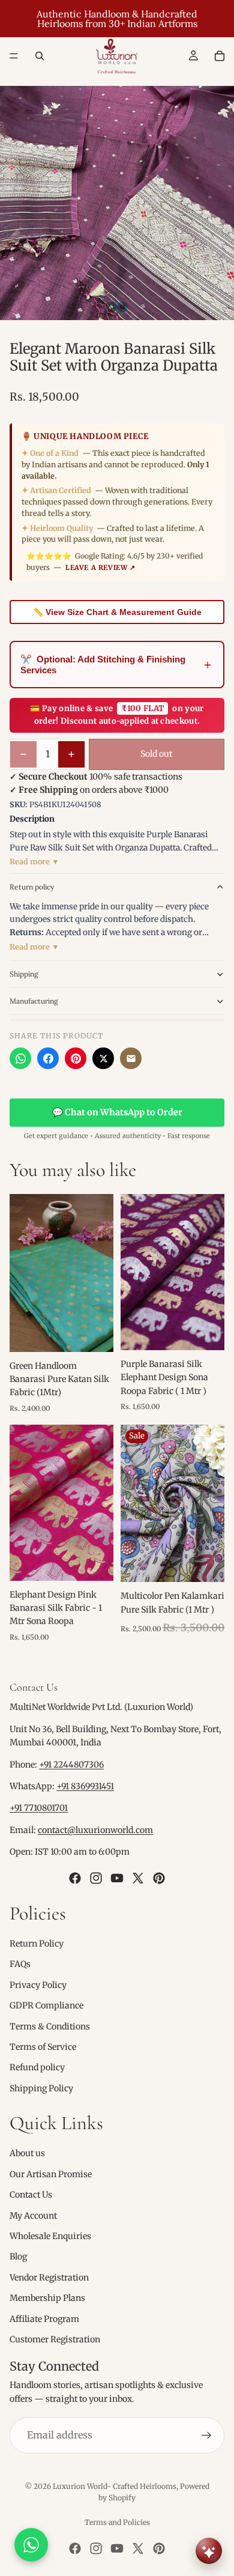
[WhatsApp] (20, 1058)
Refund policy (37, 2067)
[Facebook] (48, 1058)
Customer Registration (55, 2339)
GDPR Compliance (46, 2005)
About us (27, 2153)
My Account (33, 2215)
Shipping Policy (41, 2088)
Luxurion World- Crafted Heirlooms (115, 2486)
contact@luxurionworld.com (95, 1830)
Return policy (32, 887)
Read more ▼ (34, 862)
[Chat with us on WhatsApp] (31, 2545)
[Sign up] (206, 2435)
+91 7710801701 (39, 1808)
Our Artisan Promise (51, 2174)
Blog (18, 2256)
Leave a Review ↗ (100, 568)
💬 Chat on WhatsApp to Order (117, 1112)
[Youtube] (117, 1877)
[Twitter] (138, 1877)
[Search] (40, 56)
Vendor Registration (49, 2277)
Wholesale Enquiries (50, 2236)
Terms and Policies (117, 2522)
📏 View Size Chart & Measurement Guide (117, 612)
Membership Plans (47, 2298)
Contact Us (31, 2195)
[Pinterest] (76, 1058)
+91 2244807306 (71, 1764)
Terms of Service (43, 2047)
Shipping (24, 974)
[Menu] (14, 56)
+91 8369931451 (85, 1786)
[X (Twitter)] (103, 1058)
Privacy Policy (38, 1984)
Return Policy (37, 1944)
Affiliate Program (44, 2318)
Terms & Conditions (50, 2026)
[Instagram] (96, 1877)
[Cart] (220, 56)
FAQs (20, 1964)
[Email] (131, 1058)
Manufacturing (34, 1001)
